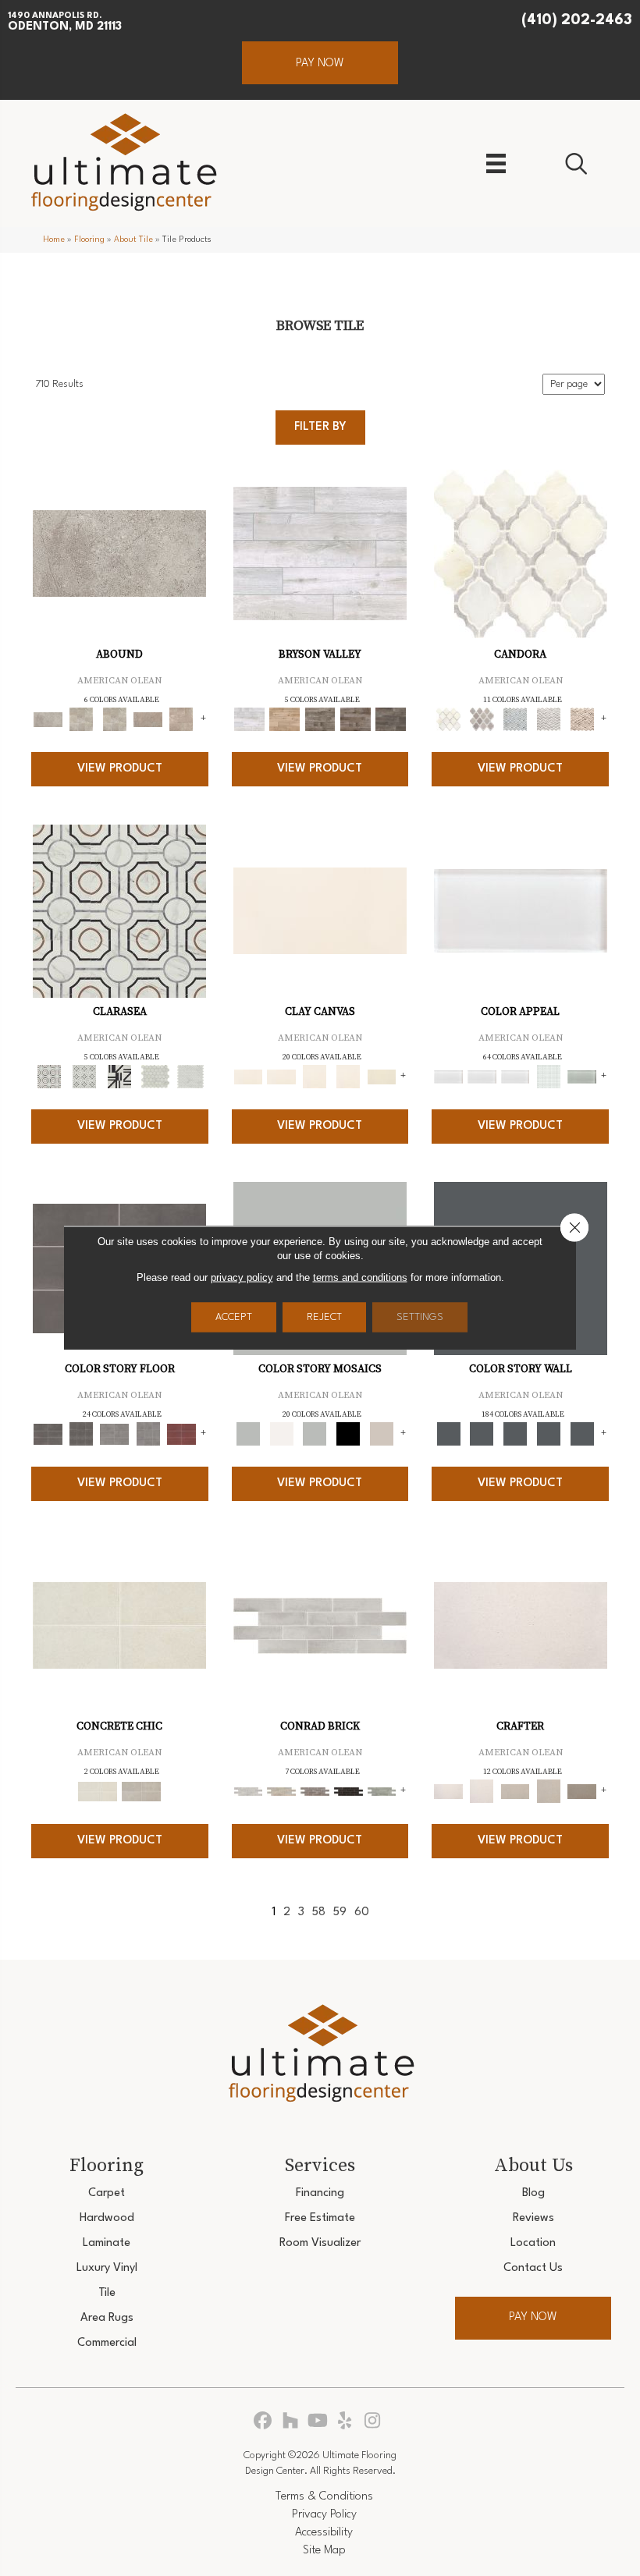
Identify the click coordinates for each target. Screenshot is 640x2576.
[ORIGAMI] (582, 1791)
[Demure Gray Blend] (482, 719)
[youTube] (318, 2422)
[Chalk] (320, 910)
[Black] (348, 1434)
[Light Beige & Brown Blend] (582, 719)
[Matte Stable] (382, 1434)
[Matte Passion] (181, 1434)
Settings (420, 1317)
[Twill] (516, 1791)
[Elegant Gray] (141, 1791)
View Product (120, 769)
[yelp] (345, 2422)
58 (319, 1912)
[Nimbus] (119, 553)
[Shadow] (448, 1434)
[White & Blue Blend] (516, 719)
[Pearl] (521, 910)
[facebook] (263, 2422)
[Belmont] (84, 1077)
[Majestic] (155, 1077)
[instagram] (373, 2422)
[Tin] (315, 1791)
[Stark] (348, 1791)
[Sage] (382, 1791)
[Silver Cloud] (582, 1077)
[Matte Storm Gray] (114, 1434)
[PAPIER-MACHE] (521, 1625)
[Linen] (281, 1791)
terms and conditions (360, 1277)
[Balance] (249, 1434)
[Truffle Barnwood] (391, 719)
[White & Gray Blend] (548, 719)
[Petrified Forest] (356, 719)
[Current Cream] (119, 1625)
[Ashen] (148, 719)
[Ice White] (281, 1434)
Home (54, 240)
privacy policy (242, 1277)
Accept (234, 1317)
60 (362, 1912)
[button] (320, 63)
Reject (324, 1317)
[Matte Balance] (315, 1434)
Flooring (89, 240)
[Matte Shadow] (48, 1434)
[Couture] (120, 1077)
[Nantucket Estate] (320, 719)
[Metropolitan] (119, 910)
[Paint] (382, 1077)
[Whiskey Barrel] (284, 719)
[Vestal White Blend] (521, 553)
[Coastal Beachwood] (320, 553)
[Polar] (320, 1625)
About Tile (133, 240)
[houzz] (291, 2422)
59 (340, 1912)
